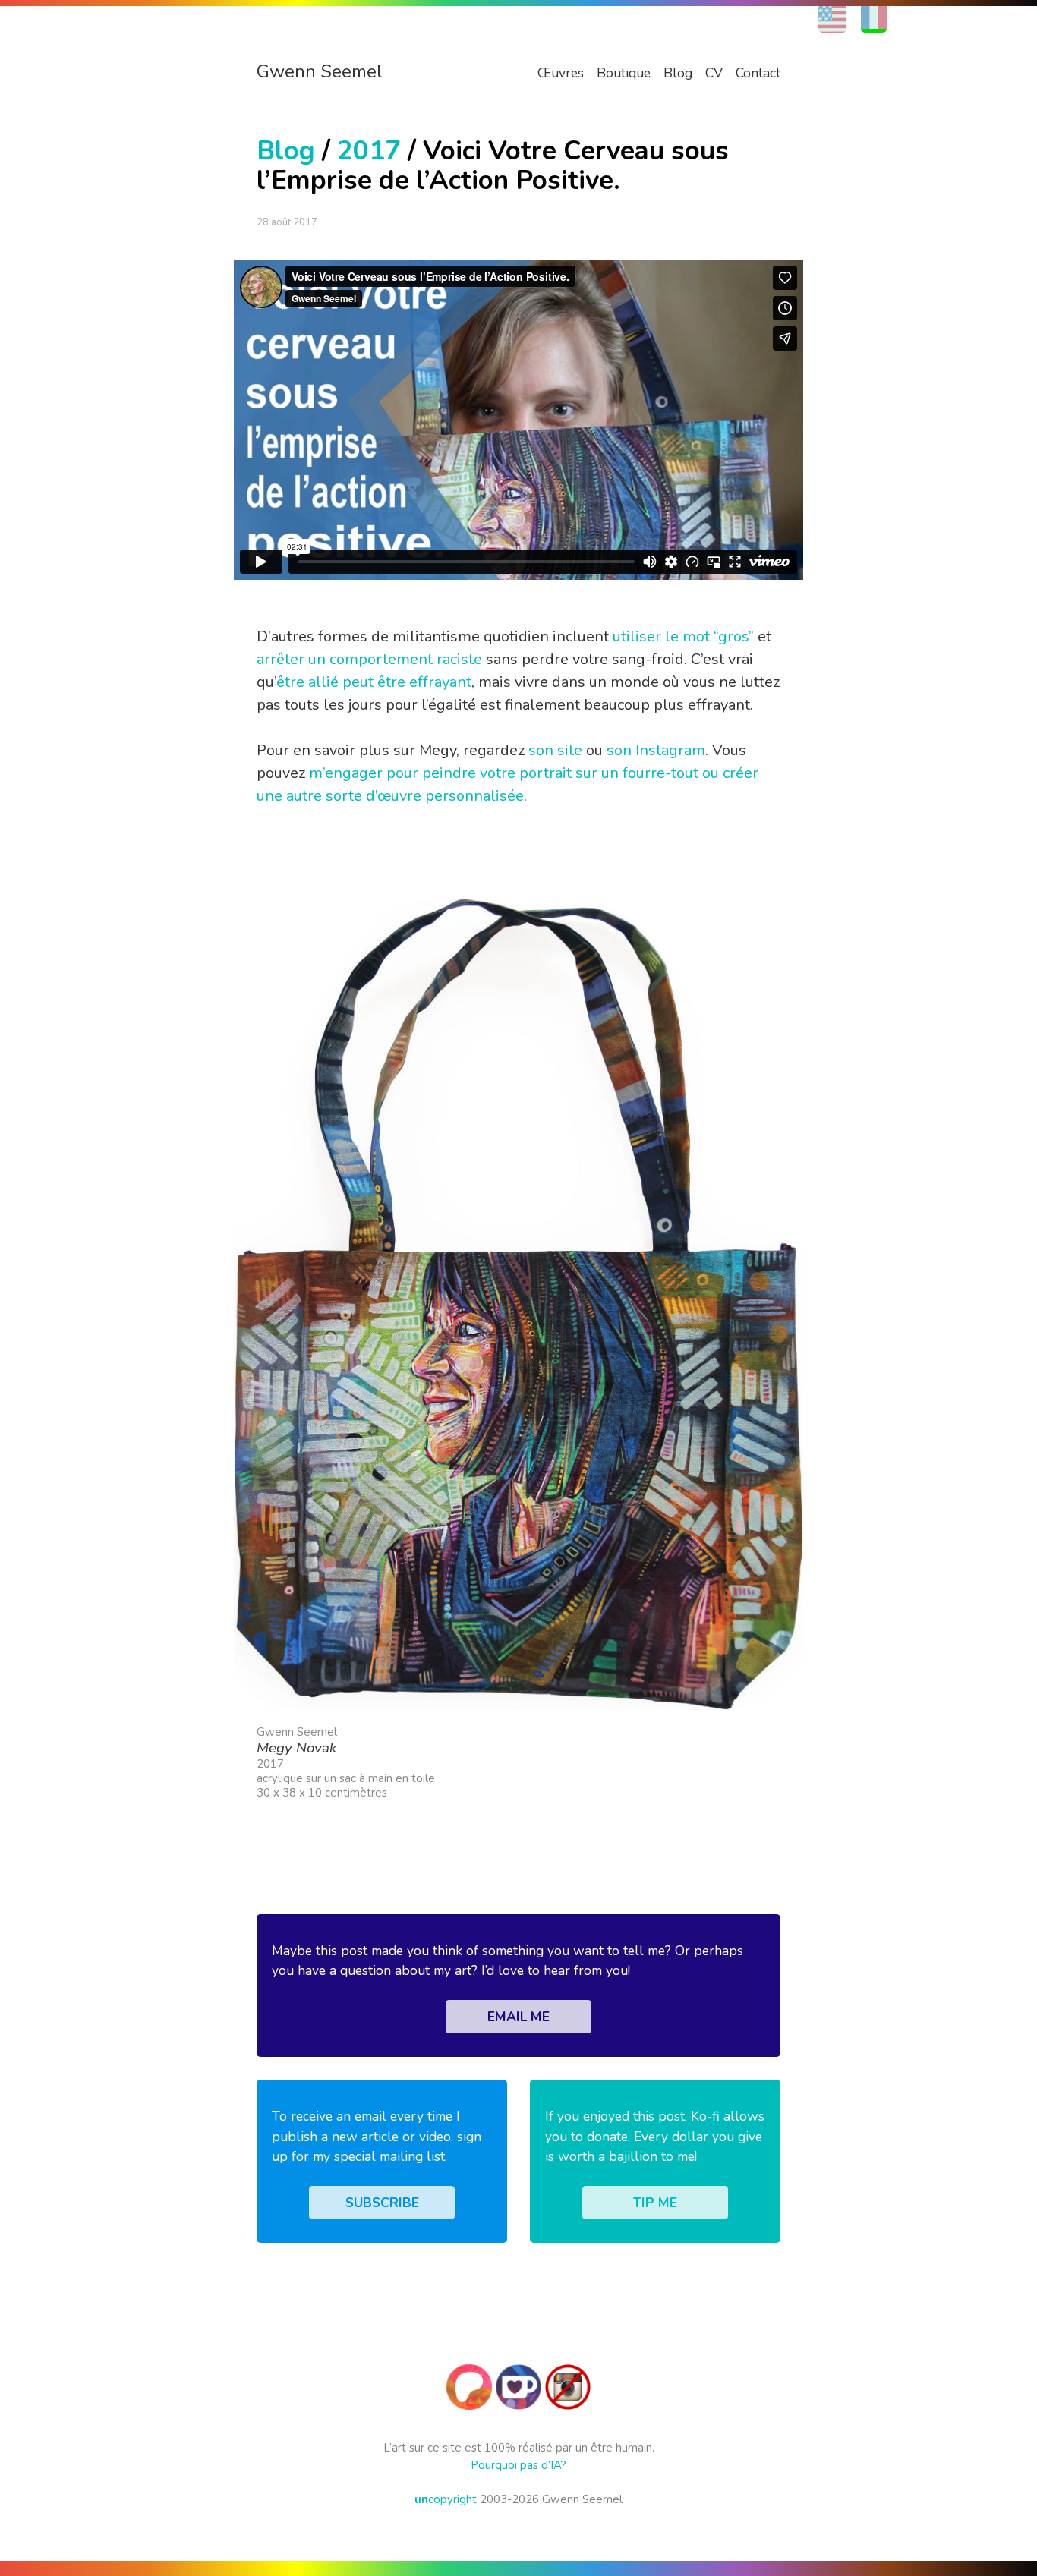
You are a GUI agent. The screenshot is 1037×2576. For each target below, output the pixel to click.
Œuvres (561, 73)
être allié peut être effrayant (374, 682)
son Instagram (656, 750)
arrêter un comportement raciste (369, 659)
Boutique (624, 73)
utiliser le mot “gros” (683, 636)
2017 (369, 151)
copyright (446, 2499)
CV (714, 73)
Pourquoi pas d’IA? (518, 2465)
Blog (678, 73)
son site (555, 750)
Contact (758, 73)
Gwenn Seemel (320, 71)
